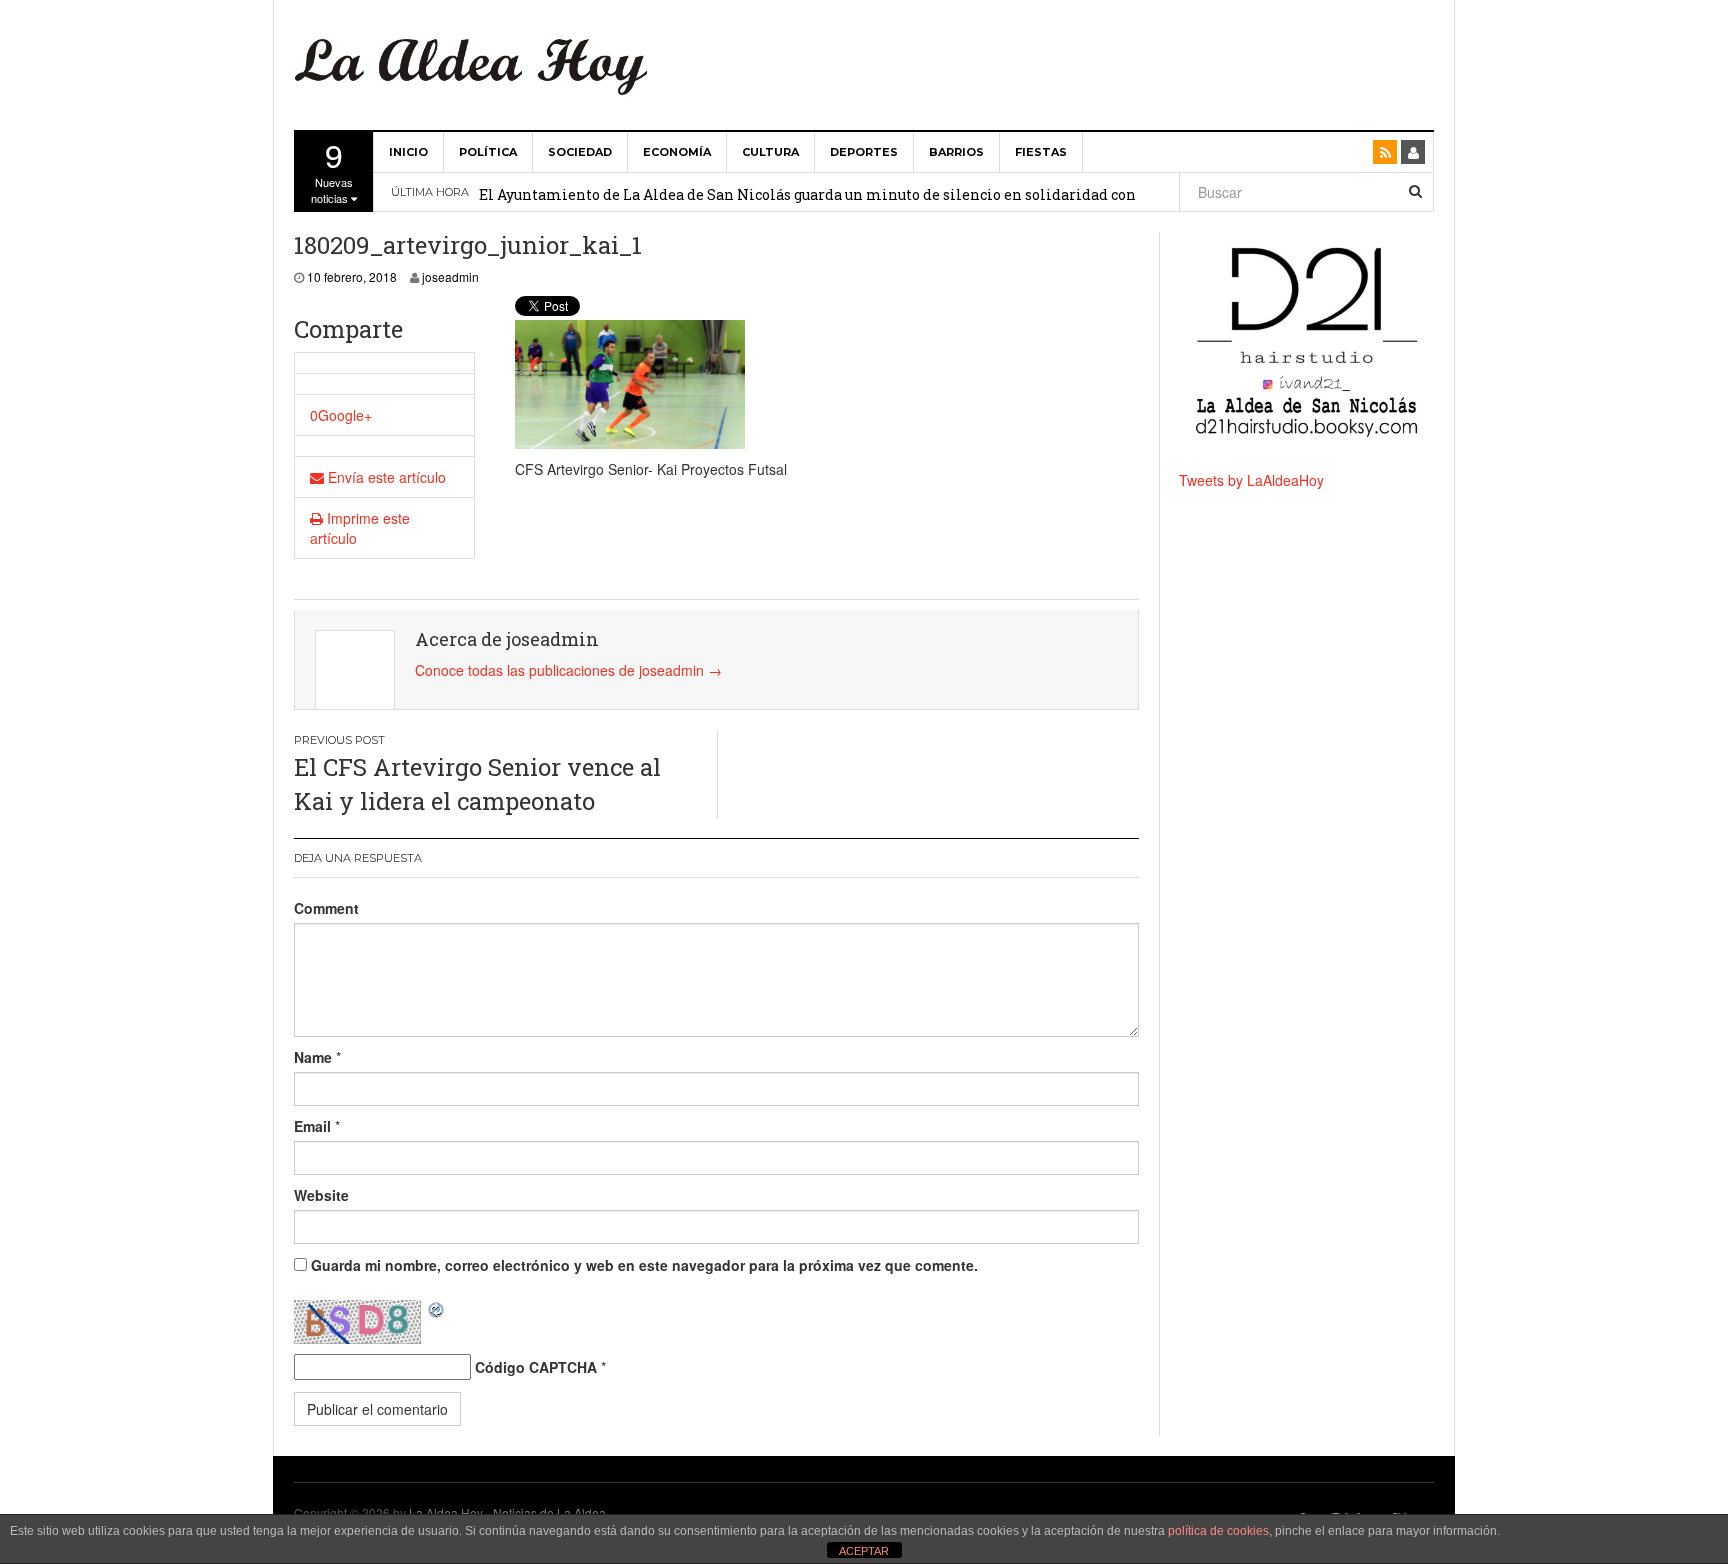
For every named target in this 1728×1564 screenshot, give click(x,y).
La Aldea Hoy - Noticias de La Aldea (507, 1512)
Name (313, 1057)
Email (312, 1126)
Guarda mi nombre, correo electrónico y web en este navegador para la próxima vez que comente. (644, 1265)
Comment (326, 908)
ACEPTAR (864, 1551)
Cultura (770, 152)
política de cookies (1218, 1531)
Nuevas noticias (332, 169)
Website (321, 1195)
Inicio (408, 152)
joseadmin (450, 276)
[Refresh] (437, 1310)
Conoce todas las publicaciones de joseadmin (568, 670)
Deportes (864, 152)
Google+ (345, 415)
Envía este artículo (385, 477)
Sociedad (580, 152)
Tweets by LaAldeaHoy (1251, 480)
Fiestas (1041, 152)
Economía (677, 152)
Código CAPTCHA (536, 1367)
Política (488, 152)
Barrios (956, 152)
